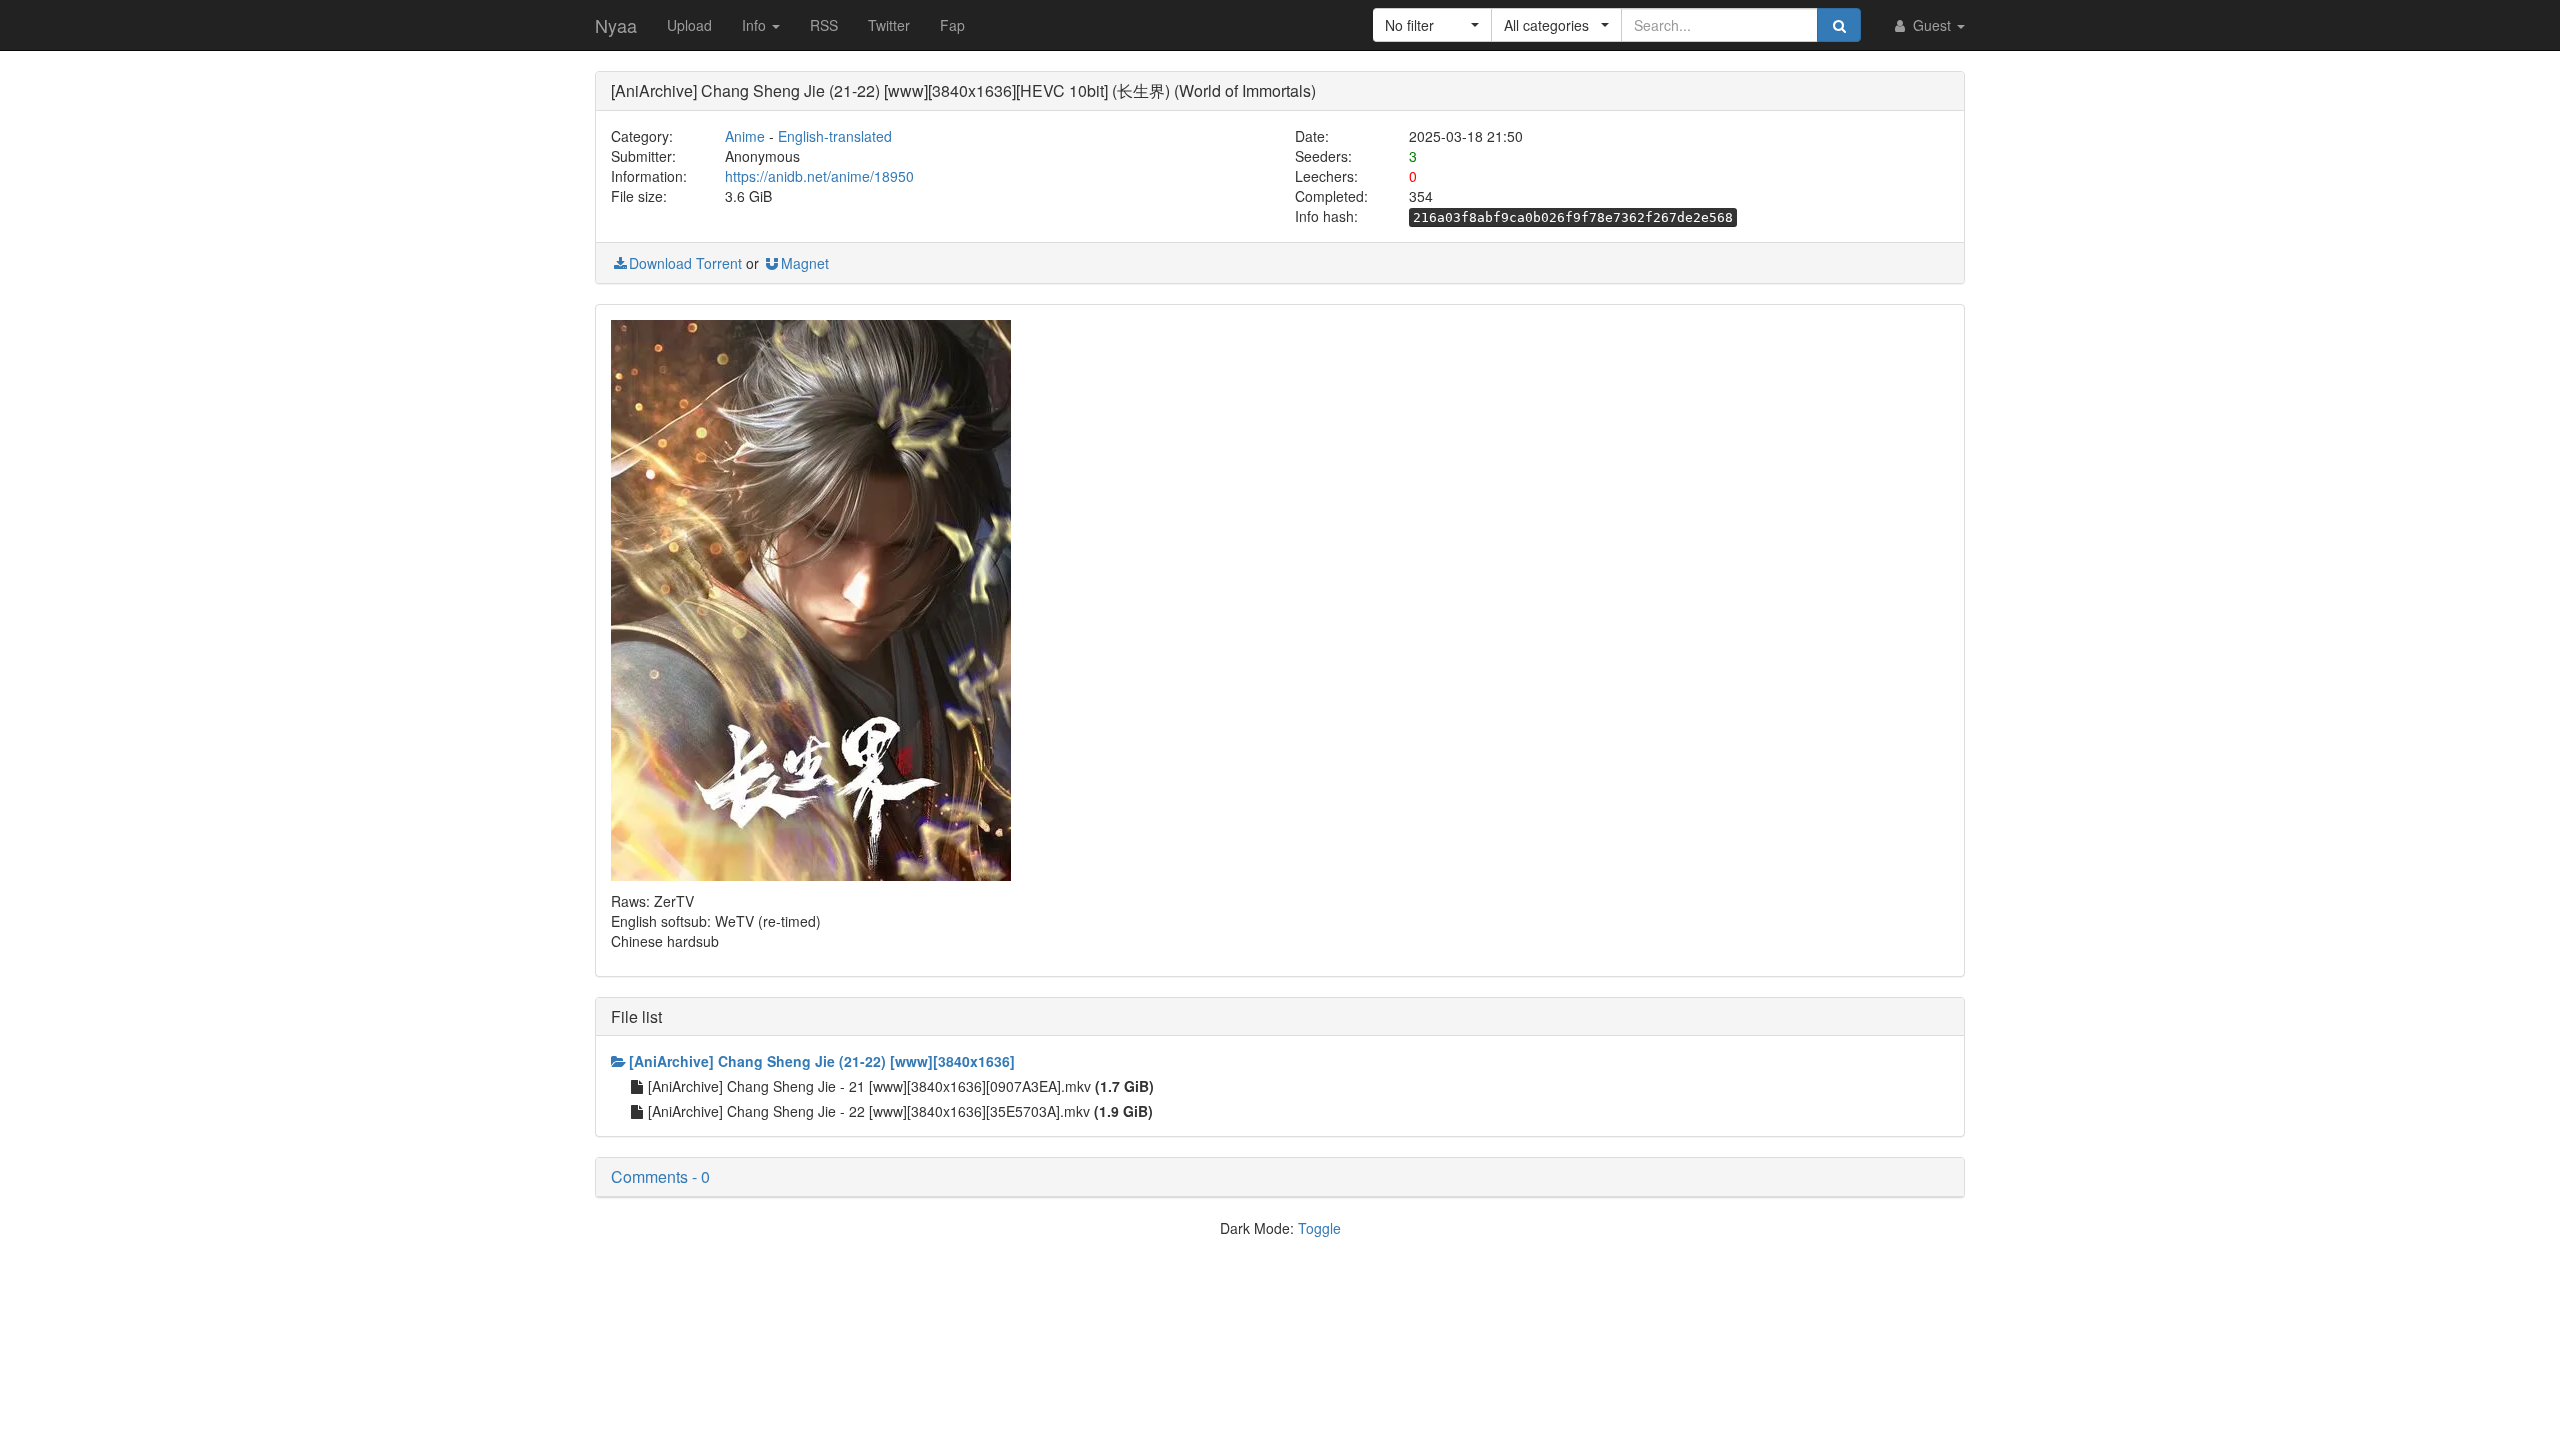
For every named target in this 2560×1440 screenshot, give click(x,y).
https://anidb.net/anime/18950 (819, 176)
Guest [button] (1932, 25)
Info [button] (756, 25)
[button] (1432, 25)
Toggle (1319, 1228)
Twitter (889, 25)
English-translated (835, 136)
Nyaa (616, 25)
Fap (952, 25)
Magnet (805, 263)
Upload (689, 25)
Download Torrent (685, 263)
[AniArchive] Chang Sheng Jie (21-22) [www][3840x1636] (822, 1061)
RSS (824, 25)
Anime (745, 136)
